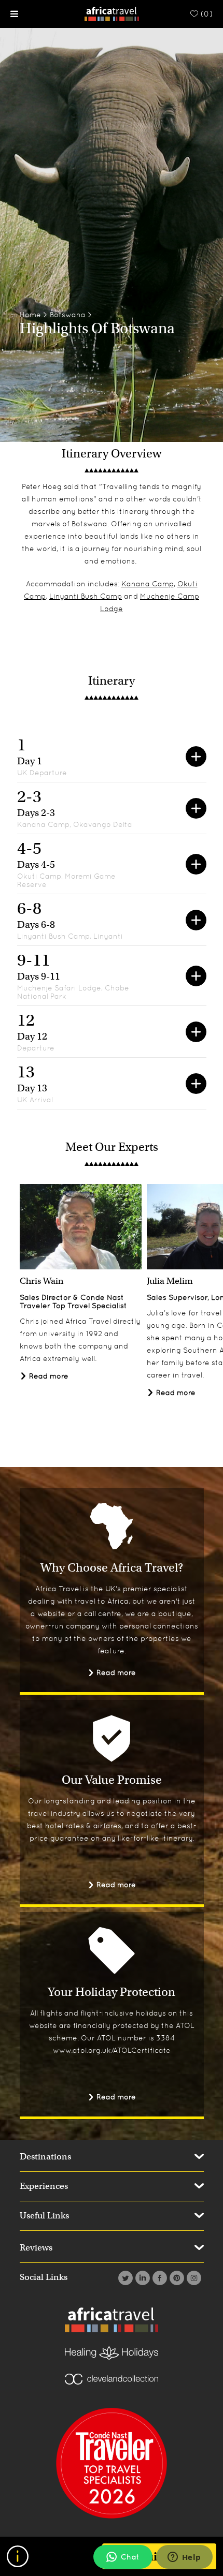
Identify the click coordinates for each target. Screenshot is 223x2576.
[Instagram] (193, 2278)
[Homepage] (112, 13)
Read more (48, 1376)
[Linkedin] (141, 2278)
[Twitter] (124, 2278)
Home (30, 315)
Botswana (68, 315)
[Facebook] (158, 2278)
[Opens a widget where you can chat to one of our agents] (184, 2558)
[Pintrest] (176, 2278)
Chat (130, 2557)
